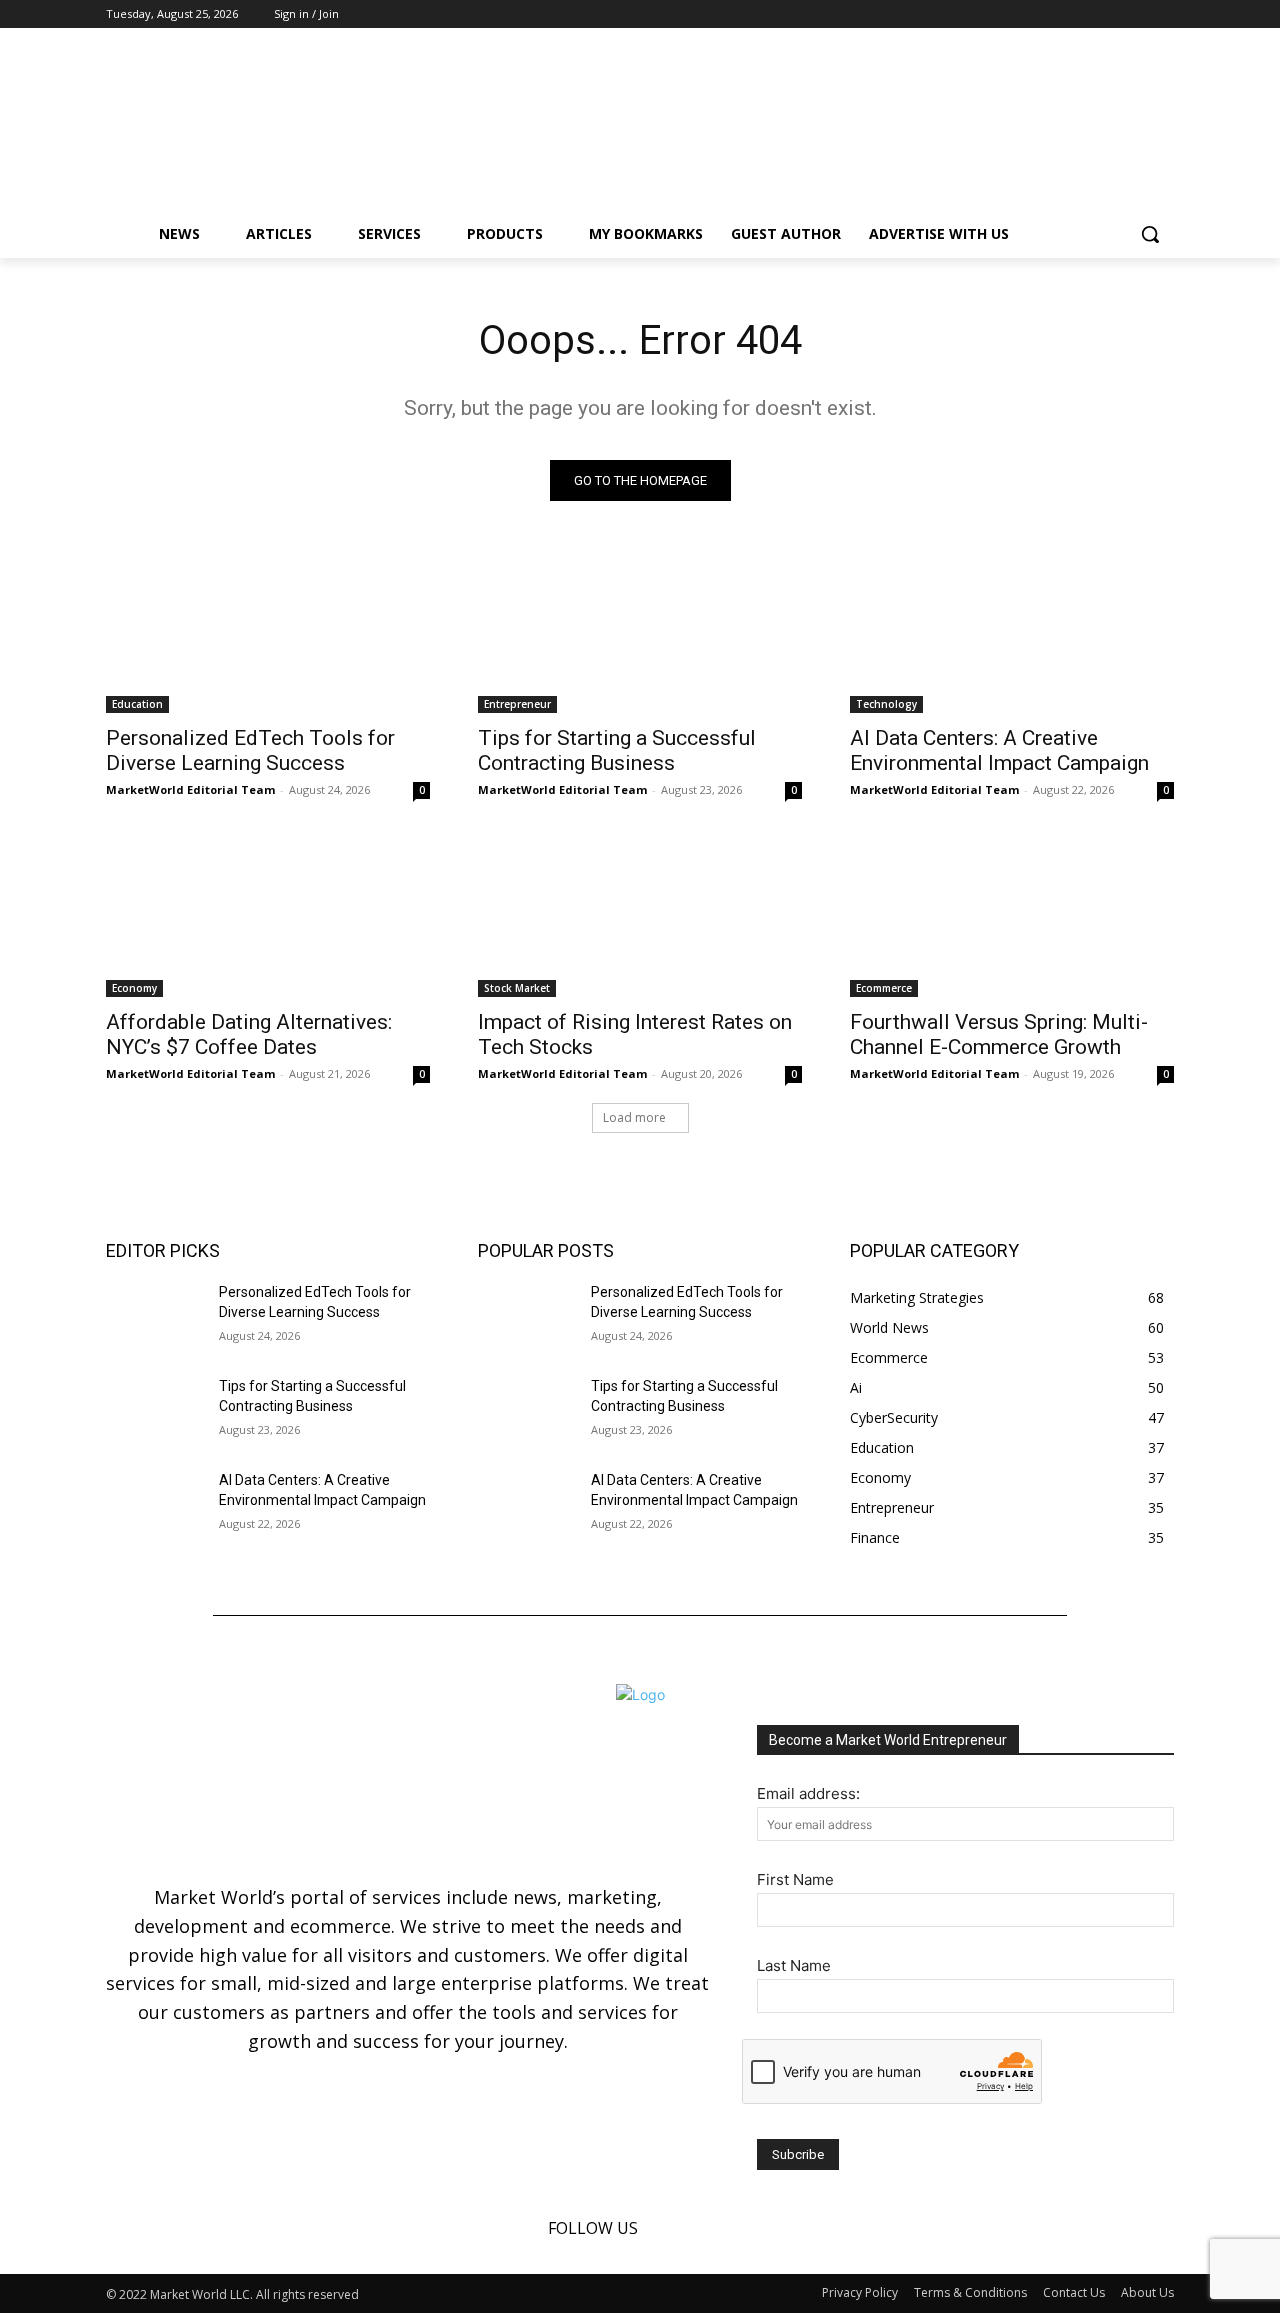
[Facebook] (1107, 14)
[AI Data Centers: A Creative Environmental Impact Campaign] (1012, 632)
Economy (134, 988)
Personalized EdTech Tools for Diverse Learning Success (250, 750)
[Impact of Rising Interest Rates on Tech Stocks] (640, 916)
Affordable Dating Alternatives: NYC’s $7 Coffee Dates (249, 1034)
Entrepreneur (517, 704)
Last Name (794, 1965)
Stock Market (517, 988)
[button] (1150, 234)
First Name (795, 1879)
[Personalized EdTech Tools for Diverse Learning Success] (268, 632)
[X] (1162, 14)
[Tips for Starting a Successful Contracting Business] (640, 632)
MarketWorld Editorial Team (190, 789)
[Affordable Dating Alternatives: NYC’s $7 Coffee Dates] (268, 916)
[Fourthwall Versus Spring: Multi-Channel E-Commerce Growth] (1012, 916)
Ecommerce (884, 988)
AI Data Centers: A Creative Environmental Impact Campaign (999, 750)
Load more (634, 1117)
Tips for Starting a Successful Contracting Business (617, 750)
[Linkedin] (1134, 14)
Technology (886, 704)
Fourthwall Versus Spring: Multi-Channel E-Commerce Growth (999, 1034)
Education (137, 704)
